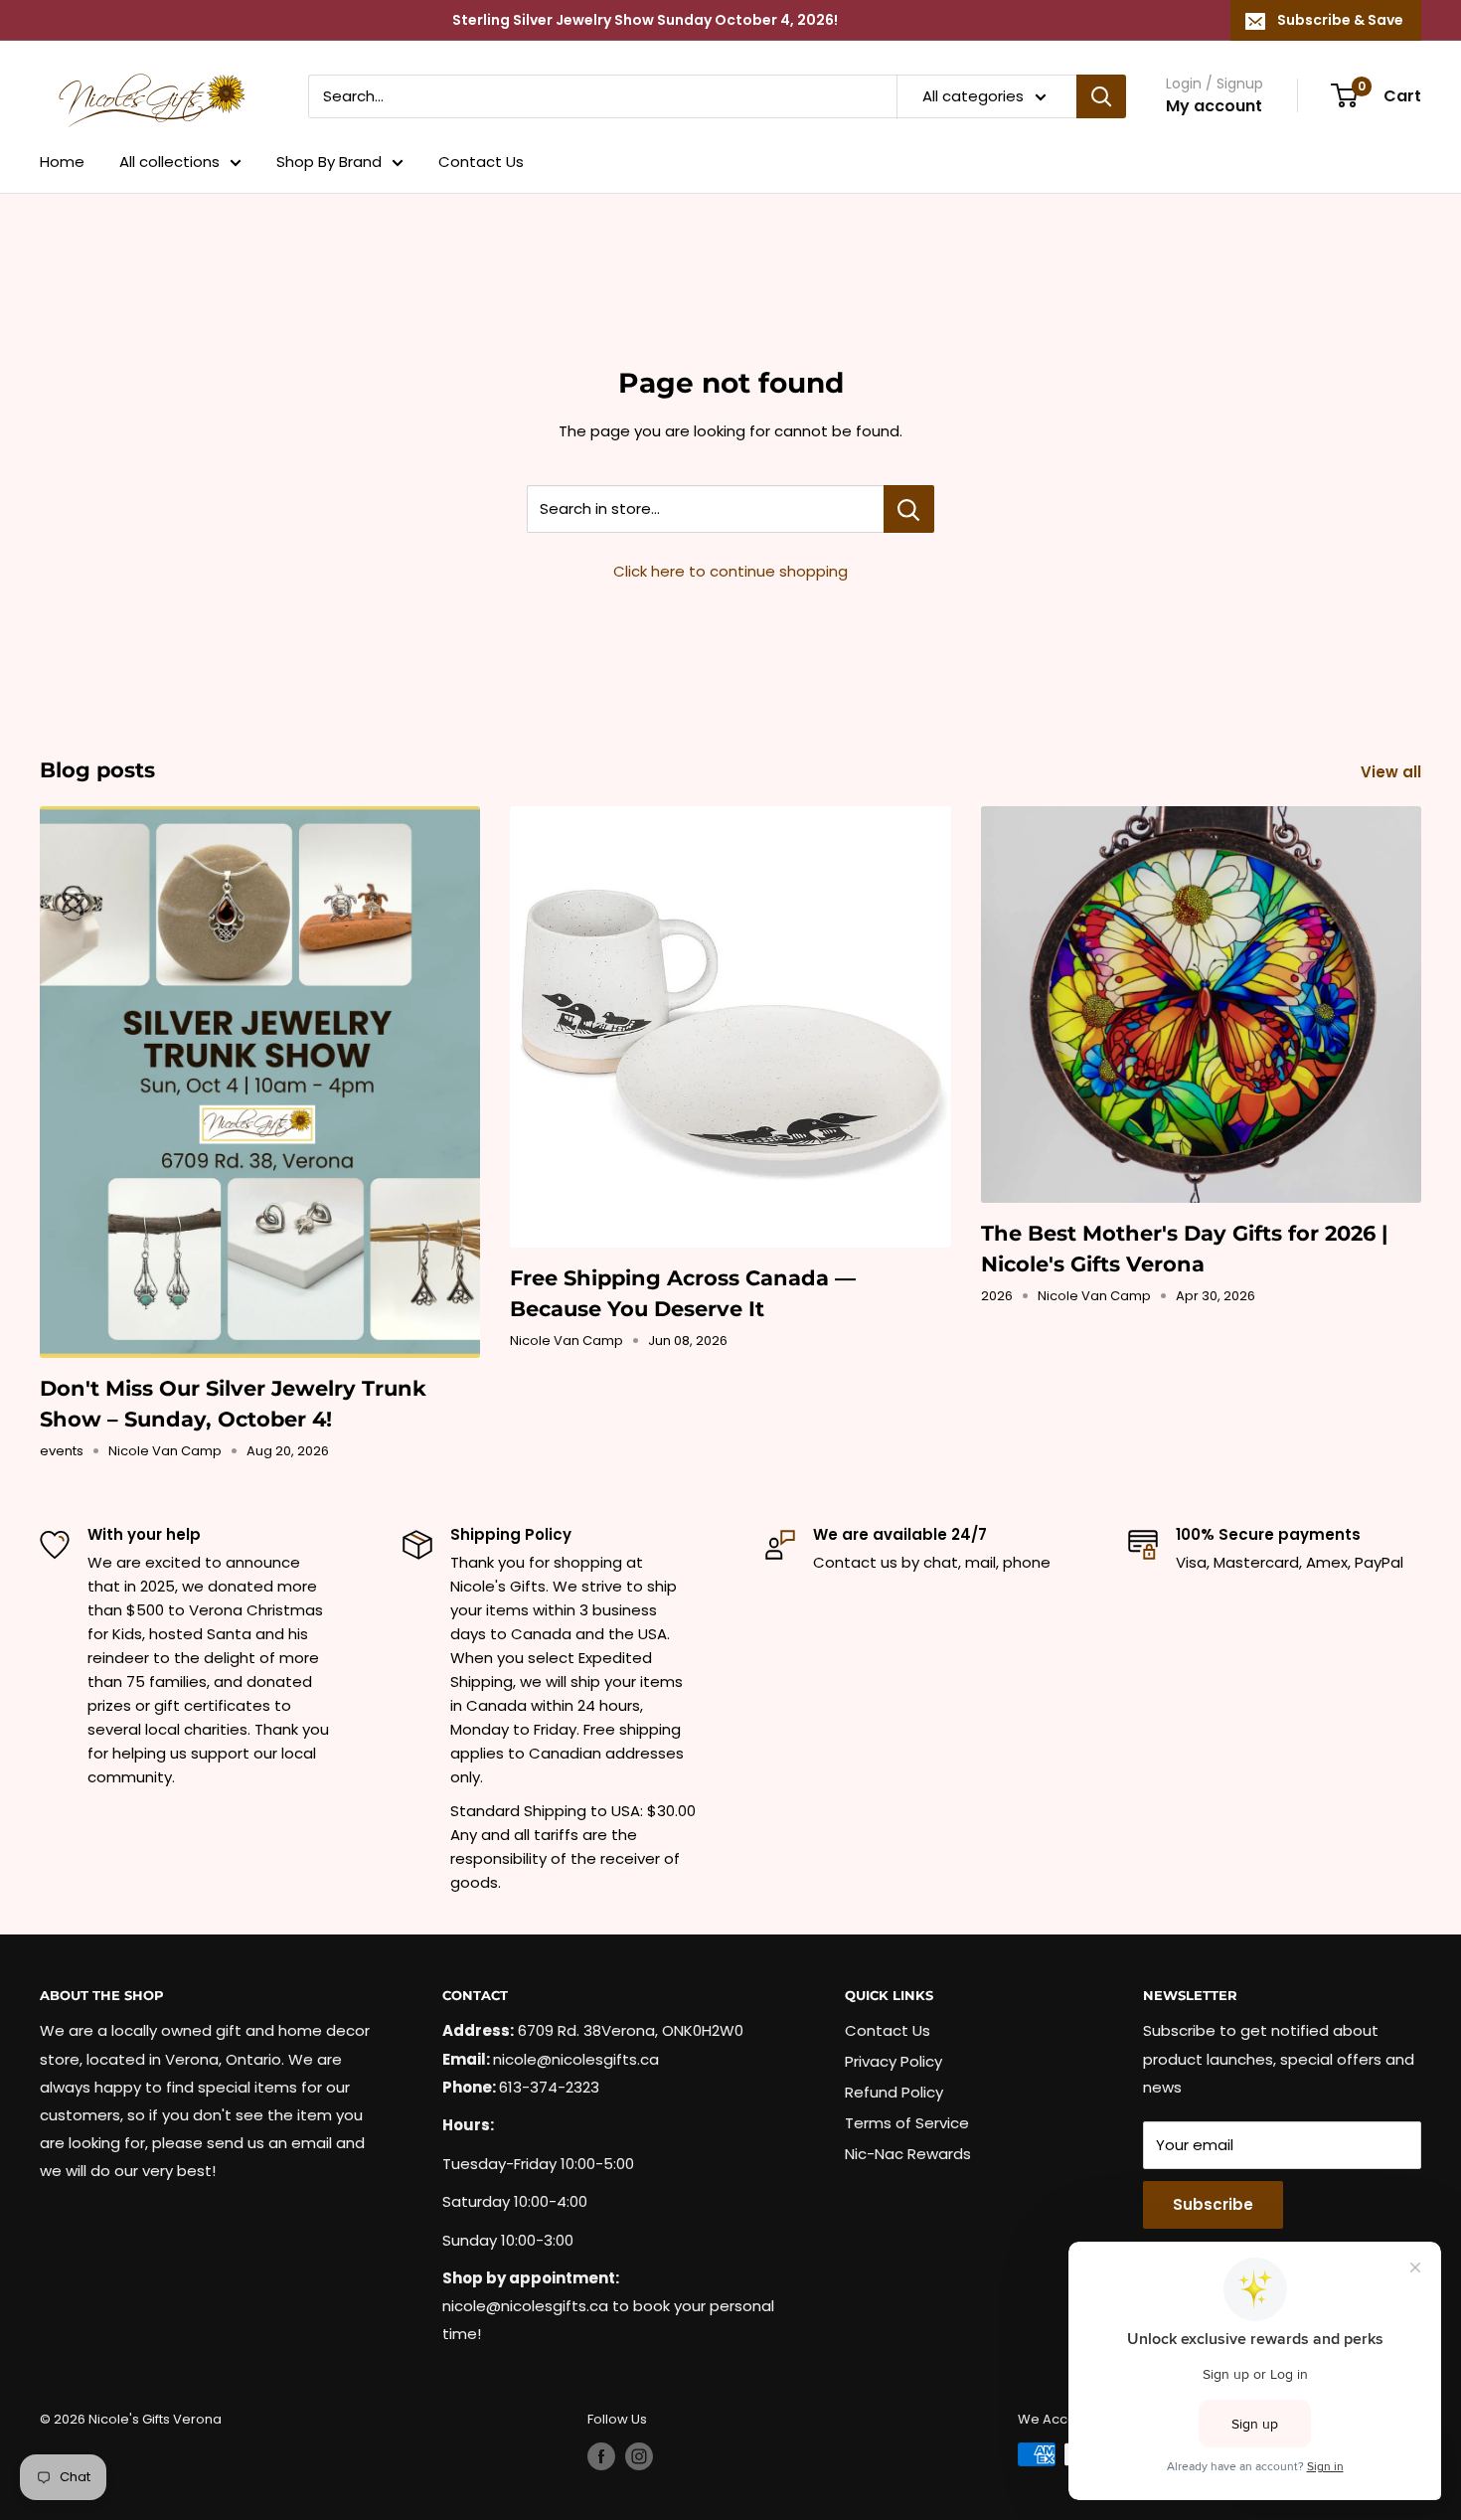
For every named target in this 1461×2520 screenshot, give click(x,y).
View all (1393, 772)
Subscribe (1213, 2204)
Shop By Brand (329, 162)
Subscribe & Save (1340, 20)
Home (62, 162)
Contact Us (481, 162)
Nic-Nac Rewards (908, 2154)
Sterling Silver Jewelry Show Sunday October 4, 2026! (645, 20)
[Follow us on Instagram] (639, 2456)
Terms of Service (907, 2123)
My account (1214, 106)
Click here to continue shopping (730, 571)
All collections (169, 162)
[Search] (1101, 96)
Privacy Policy (893, 2061)
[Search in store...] (909, 509)
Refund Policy (894, 2092)
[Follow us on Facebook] (601, 2456)
